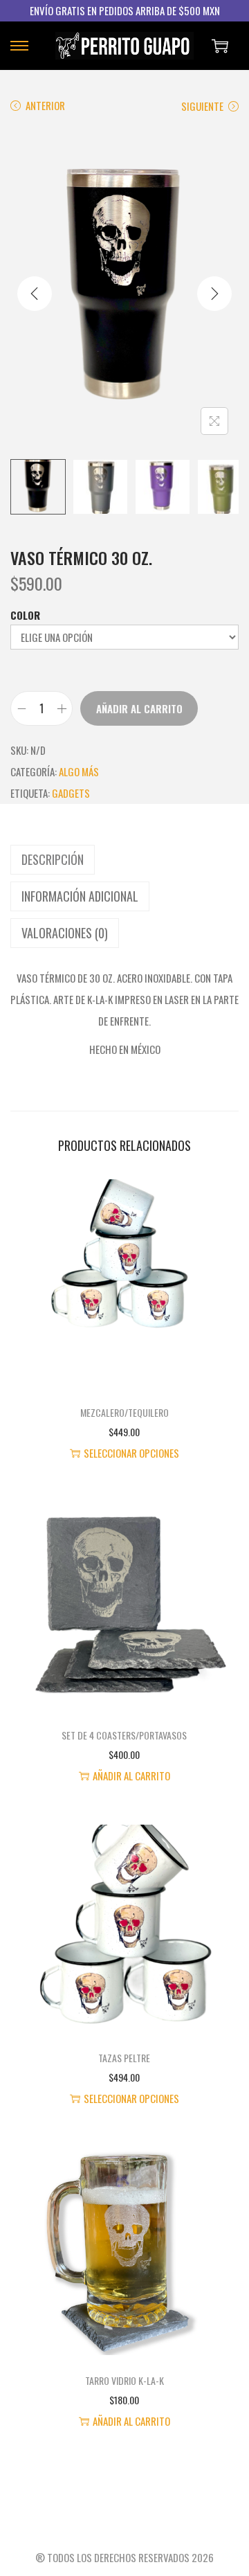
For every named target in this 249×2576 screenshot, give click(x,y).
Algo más (79, 771)
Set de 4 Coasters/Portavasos (124, 1735)
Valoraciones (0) (65, 933)
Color (25, 615)
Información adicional (80, 896)
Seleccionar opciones (131, 1453)
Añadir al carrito (139, 708)
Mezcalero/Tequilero (124, 1412)
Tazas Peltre (124, 2058)
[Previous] (35, 294)
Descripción (53, 859)
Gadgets (71, 793)
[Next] (214, 294)
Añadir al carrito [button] (131, 1776)
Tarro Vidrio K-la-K (124, 2380)
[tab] (124, 860)
